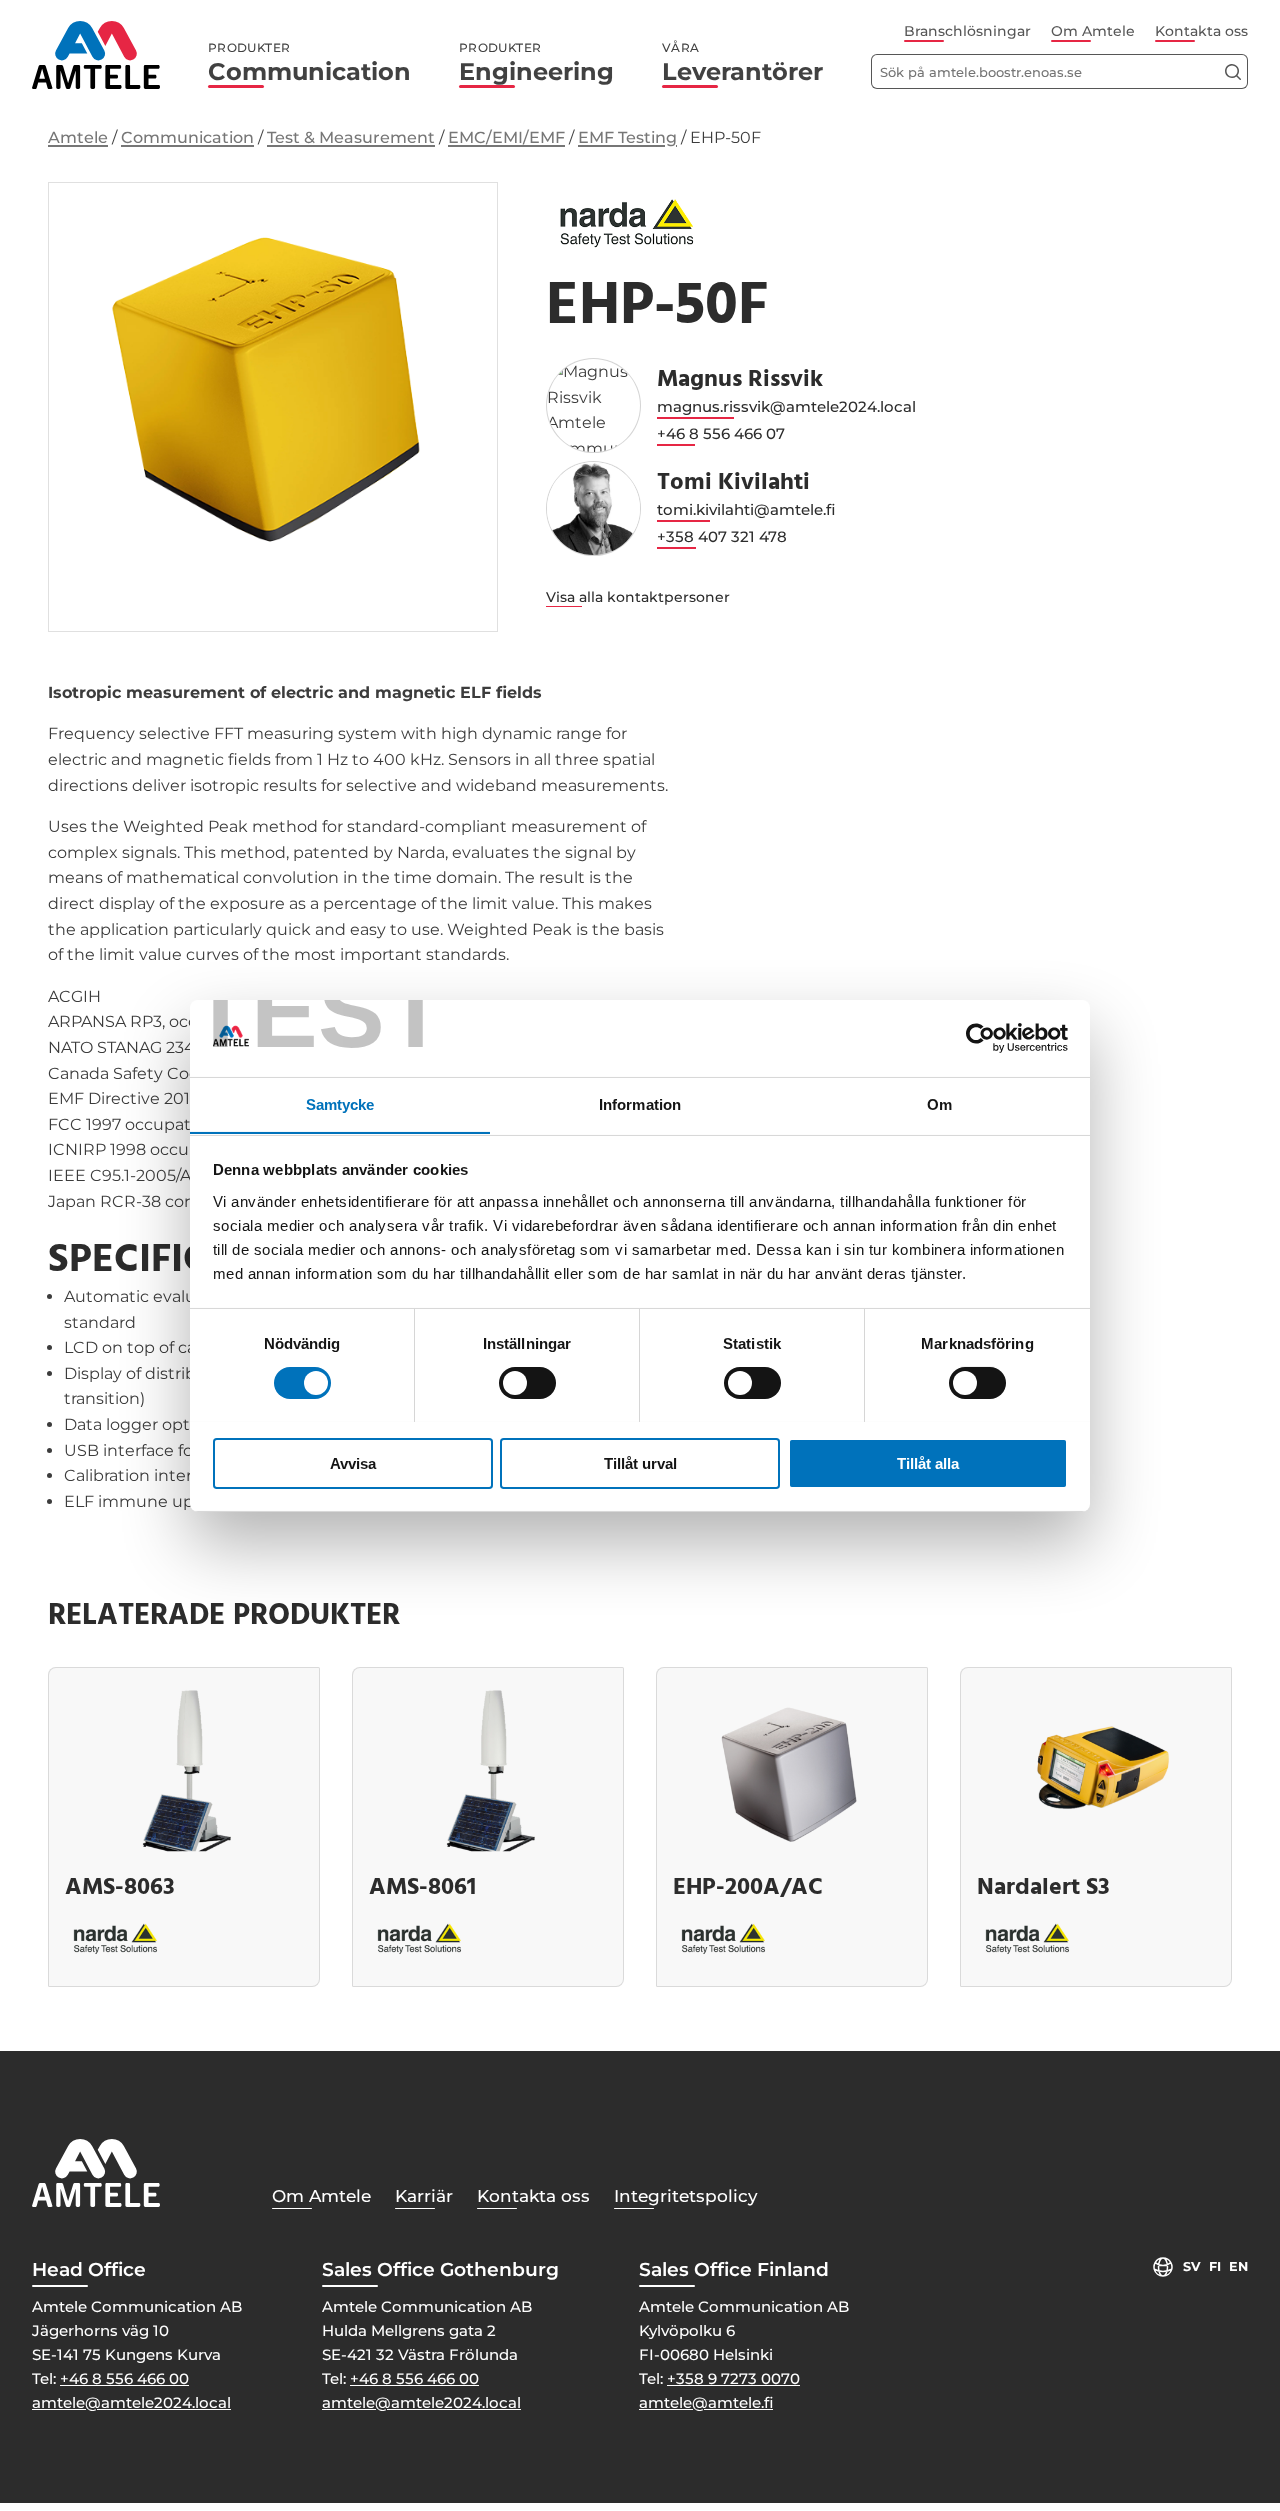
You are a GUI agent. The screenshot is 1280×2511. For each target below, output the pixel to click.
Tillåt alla (928, 1462)
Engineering (536, 63)
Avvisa (353, 1462)
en (1238, 2266)
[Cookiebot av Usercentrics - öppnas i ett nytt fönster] (980, 1038)
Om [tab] (939, 1103)
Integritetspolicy (686, 2196)
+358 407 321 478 (722, 536)
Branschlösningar (967, 31)
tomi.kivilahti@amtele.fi (746, 509)
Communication (309, 63)
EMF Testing (627, 137)
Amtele (78, 137)
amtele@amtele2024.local (131, 2402)
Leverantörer (742, 63)
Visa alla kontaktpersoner (638, 597)
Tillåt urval (640, 1462)
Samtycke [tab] (340, 1103)
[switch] (527, 1383)
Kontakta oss (1201, 31)
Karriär (424, 2196)
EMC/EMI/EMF (506, 137)
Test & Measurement (351, 137)
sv (1192, 2266)
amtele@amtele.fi (706, 2402)
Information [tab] (640, 1103)
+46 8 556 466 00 (124, 2378)
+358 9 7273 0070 (733, 2378)
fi (1215, 2266)
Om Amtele (1093, 31)
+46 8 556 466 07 (721, 433)
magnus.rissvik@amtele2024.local (786, 406)
